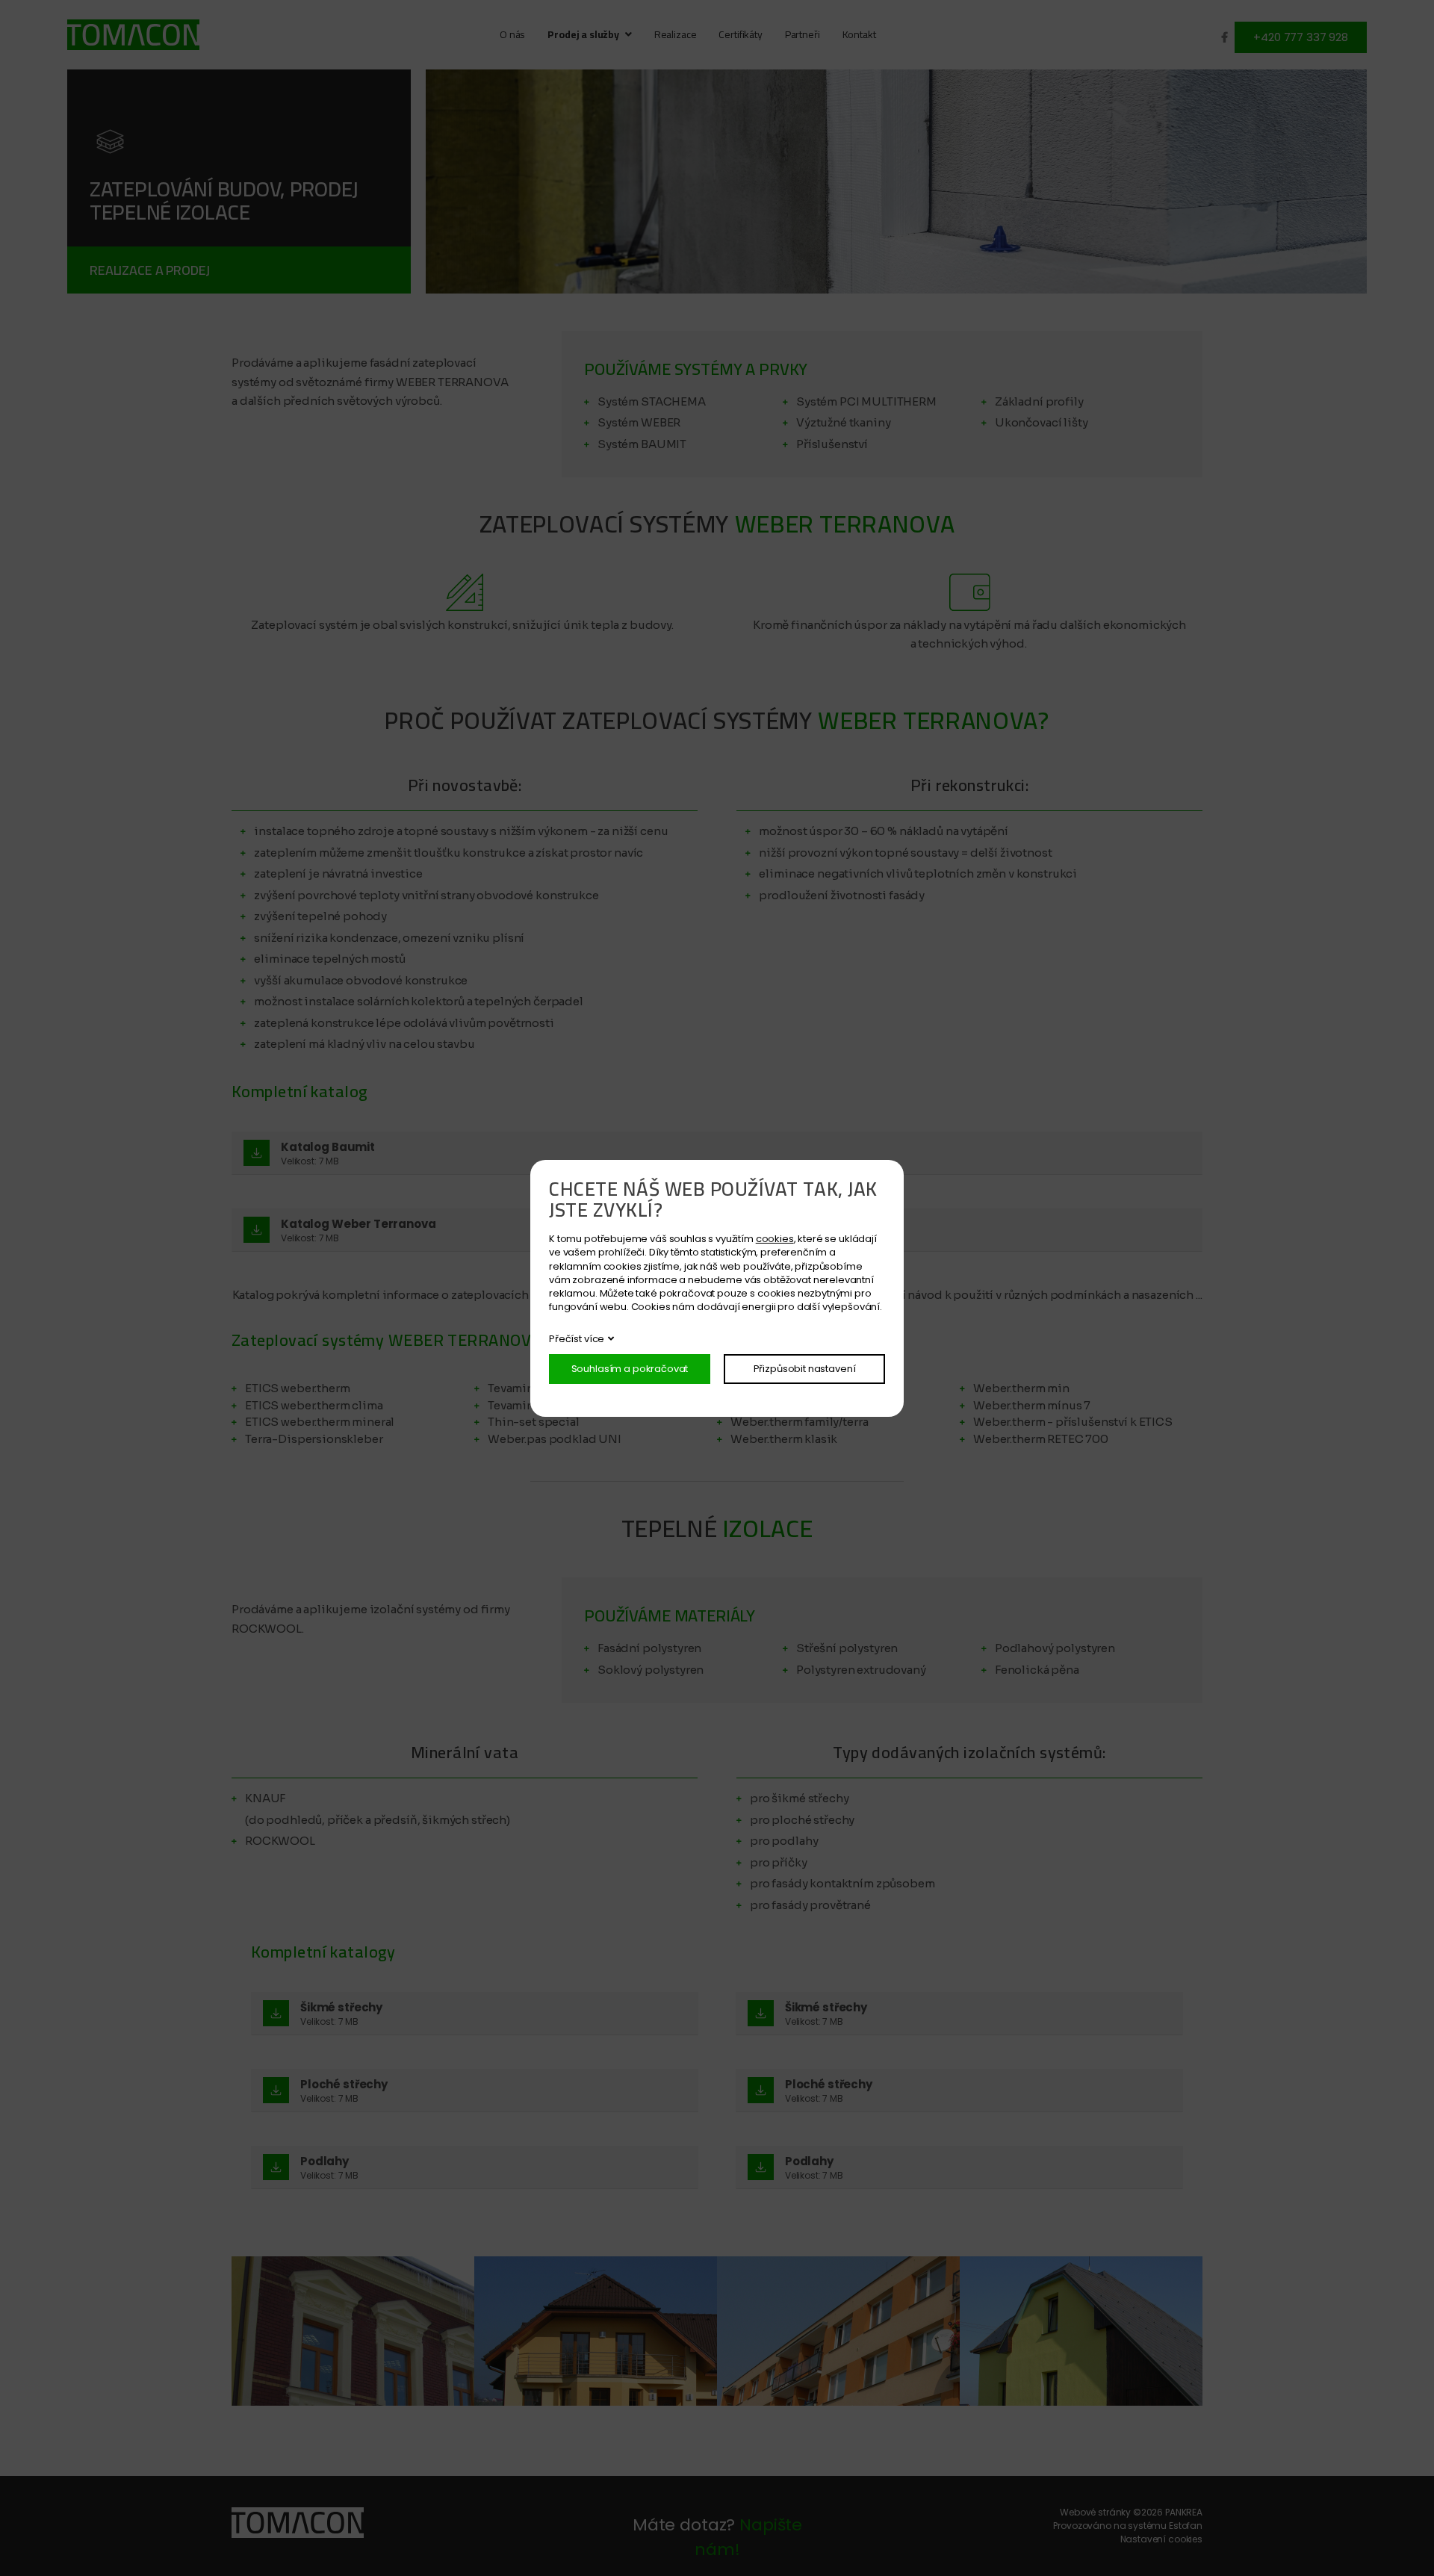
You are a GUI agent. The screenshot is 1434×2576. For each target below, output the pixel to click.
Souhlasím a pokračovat (630, 1369)
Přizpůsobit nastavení (805, 1369)
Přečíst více (577, 1339)
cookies (775, 1239)
